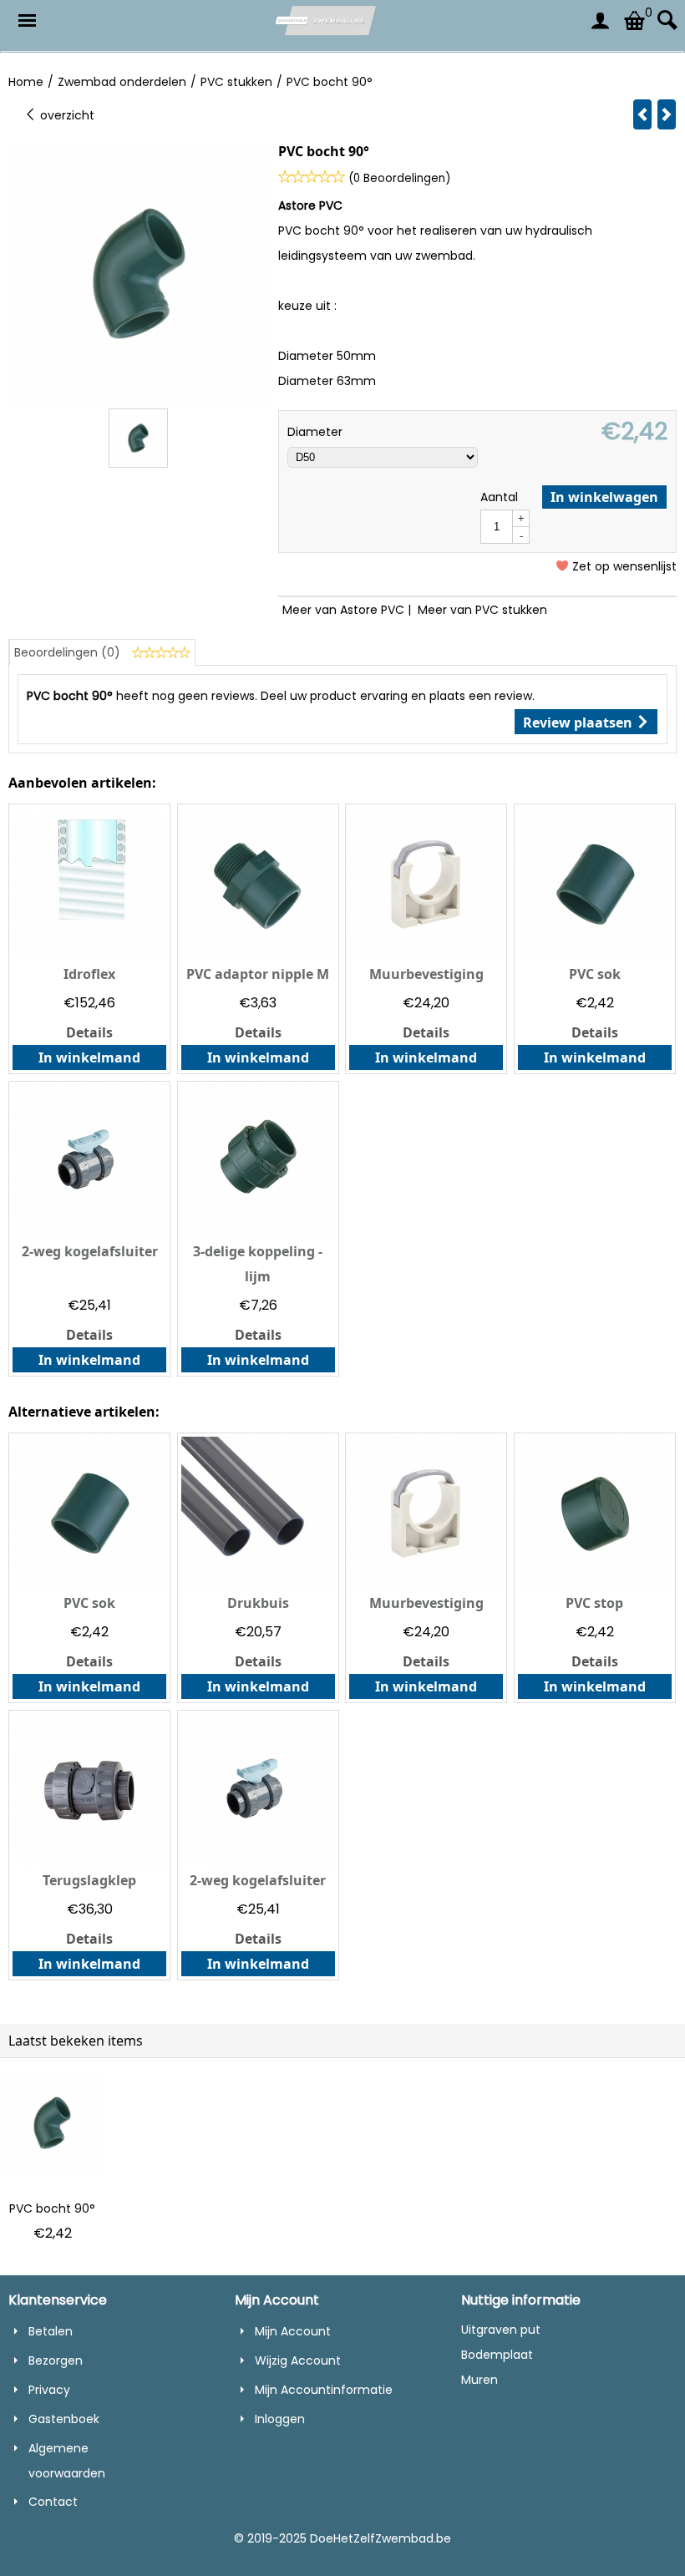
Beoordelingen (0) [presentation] (69, 652)
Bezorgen (56, 2360)
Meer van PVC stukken (482, 610)
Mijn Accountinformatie (324, 2390)
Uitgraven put (501, 2330)
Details (89, 1032)
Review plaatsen (579, 723)
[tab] (102, 652)
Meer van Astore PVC (343, 610)
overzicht (66, 115)
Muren (479, 2380)
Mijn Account (293, 2331)
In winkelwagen (604, 497)
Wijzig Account (298, 2360)
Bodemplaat (497, 2355)
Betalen (51, 2331)
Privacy (49, 2390)
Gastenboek (64, 2419)
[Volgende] (667, 114)
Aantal (499, 497)
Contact (53, 2502)
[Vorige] (642, 114)
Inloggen (280, 2419)
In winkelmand (89, 1057)
